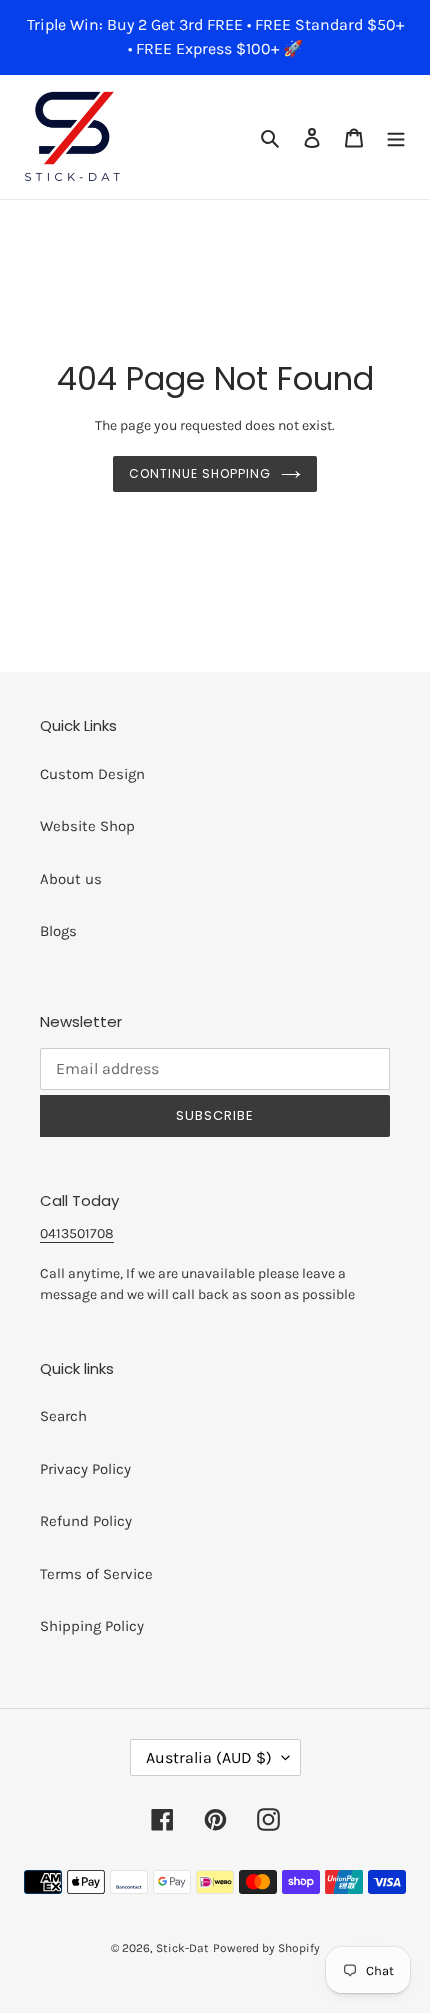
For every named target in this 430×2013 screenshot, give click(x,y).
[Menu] (396, 137)
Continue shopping (200, 473)
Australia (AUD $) (209, 1757)
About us (71, 879)
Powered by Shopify (266, 1948)
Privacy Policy (85, 1469)
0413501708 (77, 1233)
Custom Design (92, 774)
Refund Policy (86, 1521)
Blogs (58, 931)
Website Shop (87, 826)
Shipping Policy (92, 1626)
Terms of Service (96, 1574)
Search (63, 1416)
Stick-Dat (182, 1948)
